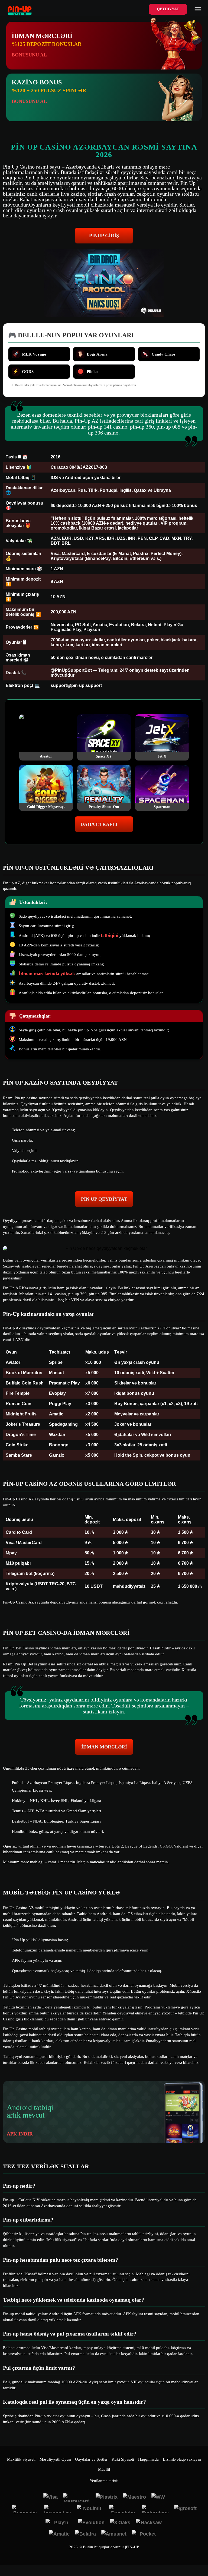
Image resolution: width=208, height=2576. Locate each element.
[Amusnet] (114, 2534)
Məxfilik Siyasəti (21, 2459)
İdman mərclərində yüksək (48, 974)
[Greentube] (123, 2509)
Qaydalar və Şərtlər (91, 2459)
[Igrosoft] (185, 2509)
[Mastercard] (77, 2498)
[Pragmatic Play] (25, 2509)
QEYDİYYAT (168, 9)
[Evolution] (91, 2523)
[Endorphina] (155, 2509)
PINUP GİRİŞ (104, 236)
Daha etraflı (99, 824)
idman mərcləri (104, 1747)
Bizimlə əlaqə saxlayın (182, 2459)
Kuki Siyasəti (123, 2459)
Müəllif (104, 2469)
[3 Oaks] (120, 2523)
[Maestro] (134, 2498)
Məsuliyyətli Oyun (55, 2459)
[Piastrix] (107, 2498)
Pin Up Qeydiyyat (104, 1199)
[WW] (158, 2498)
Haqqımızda (148, 2459)
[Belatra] (85, 2534)
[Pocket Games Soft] (145, 2534)
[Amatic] (59, 2534)
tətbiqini (110, 935)
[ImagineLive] (58, 2509)
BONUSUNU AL (29, 55)
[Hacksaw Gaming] (149, 2523)
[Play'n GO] (59, 2523)
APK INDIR (20, 2134)
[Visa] (51, 2498)
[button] (199, 2556)
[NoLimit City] (90, 2509)
